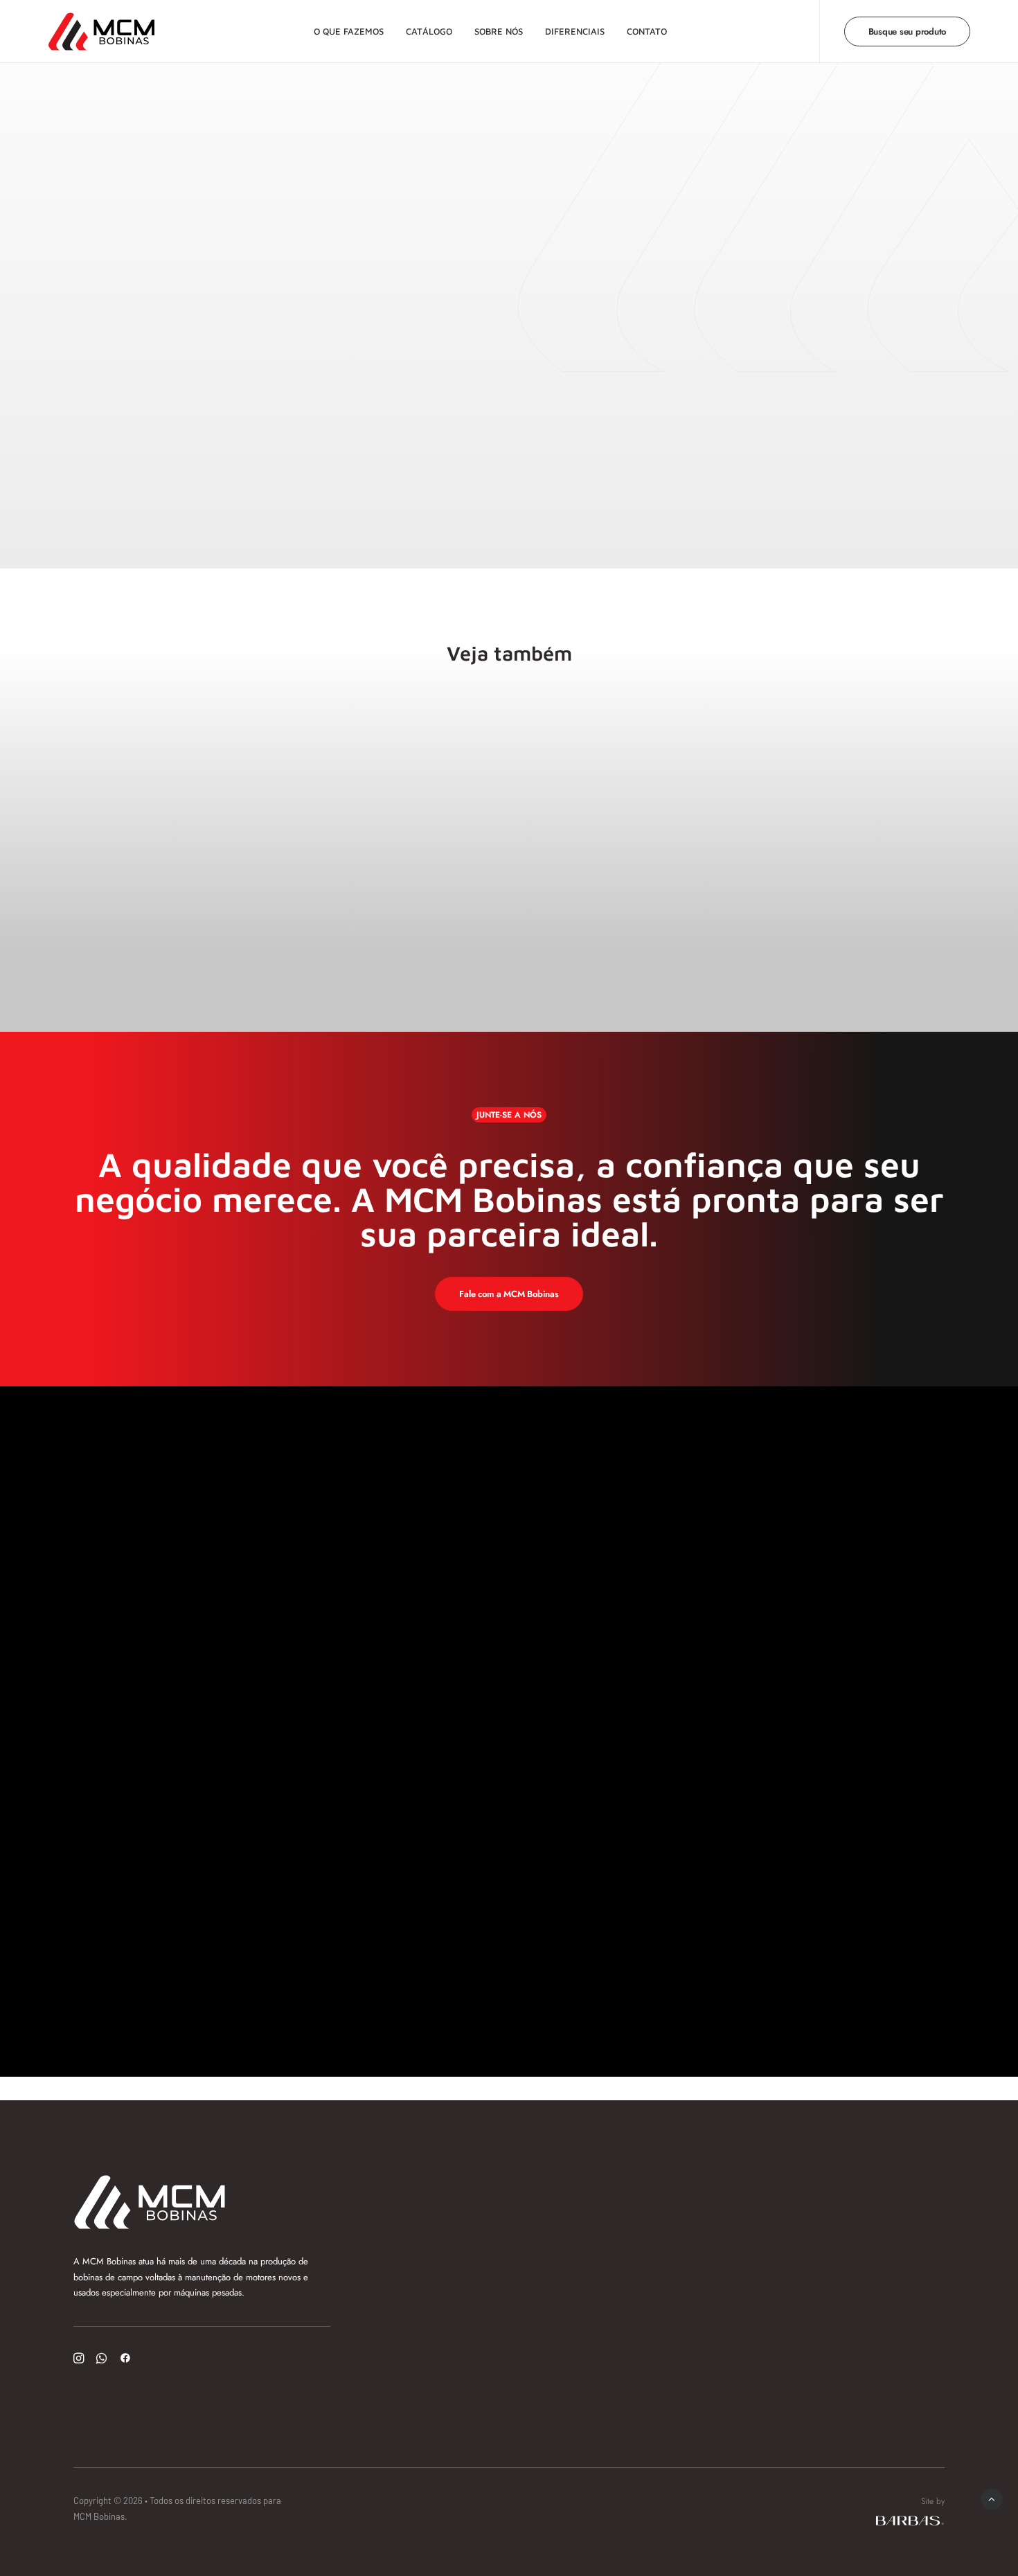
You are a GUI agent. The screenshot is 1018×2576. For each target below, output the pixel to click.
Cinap (139, 723)
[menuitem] (349, 32)
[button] (79, 2360)
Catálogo (429, 31)
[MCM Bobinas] (101, 32)
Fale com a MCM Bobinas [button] (509, 1294)
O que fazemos (349, 31)
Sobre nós (499, 31)
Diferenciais (575, 31)
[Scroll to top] (992, 2498)
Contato (647, 31)
